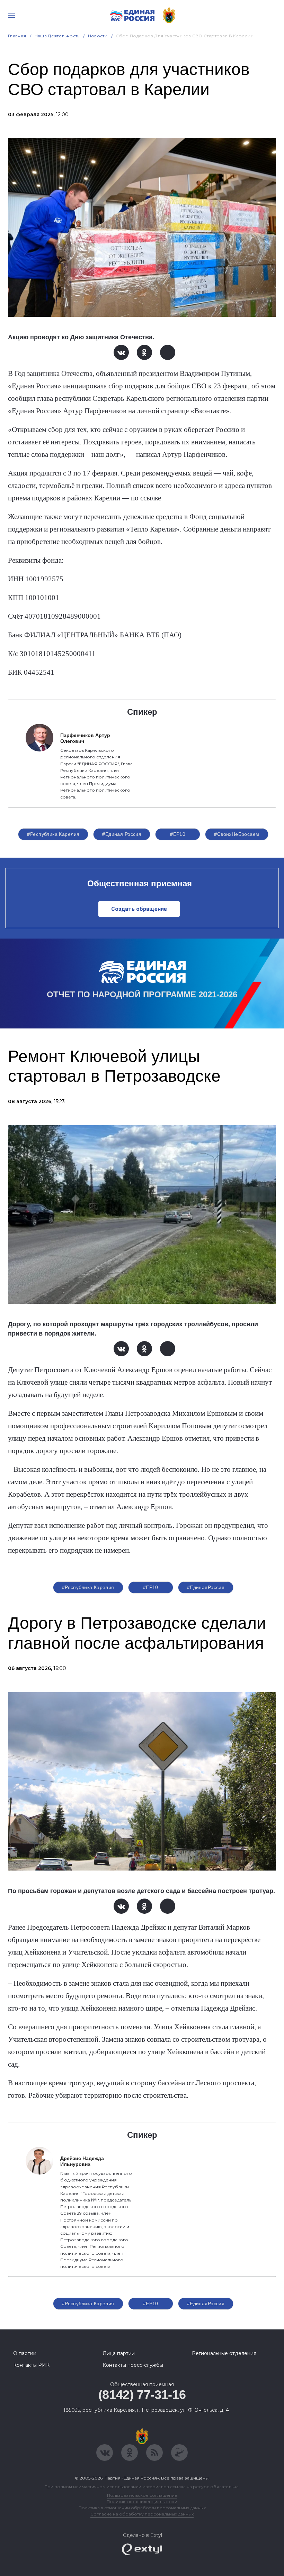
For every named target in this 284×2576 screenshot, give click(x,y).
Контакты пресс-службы (133, 2365)
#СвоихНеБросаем (237, 834)
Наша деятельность (57, 36)
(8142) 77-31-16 (142, 2395)
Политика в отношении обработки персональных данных (142, 2508)
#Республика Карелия (53, 834)
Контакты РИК (31, 2365)
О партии (25, 2353)
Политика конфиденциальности (142, 2501)
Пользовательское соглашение (142, 2495)
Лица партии (119, 2353)
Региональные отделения (224, 2353)
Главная (17, 36)
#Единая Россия (122, 834)
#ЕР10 (178, 834)
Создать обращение (139, 909)
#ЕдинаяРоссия (206, 1587)
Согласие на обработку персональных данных (142, 2514)
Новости (98, 36)
